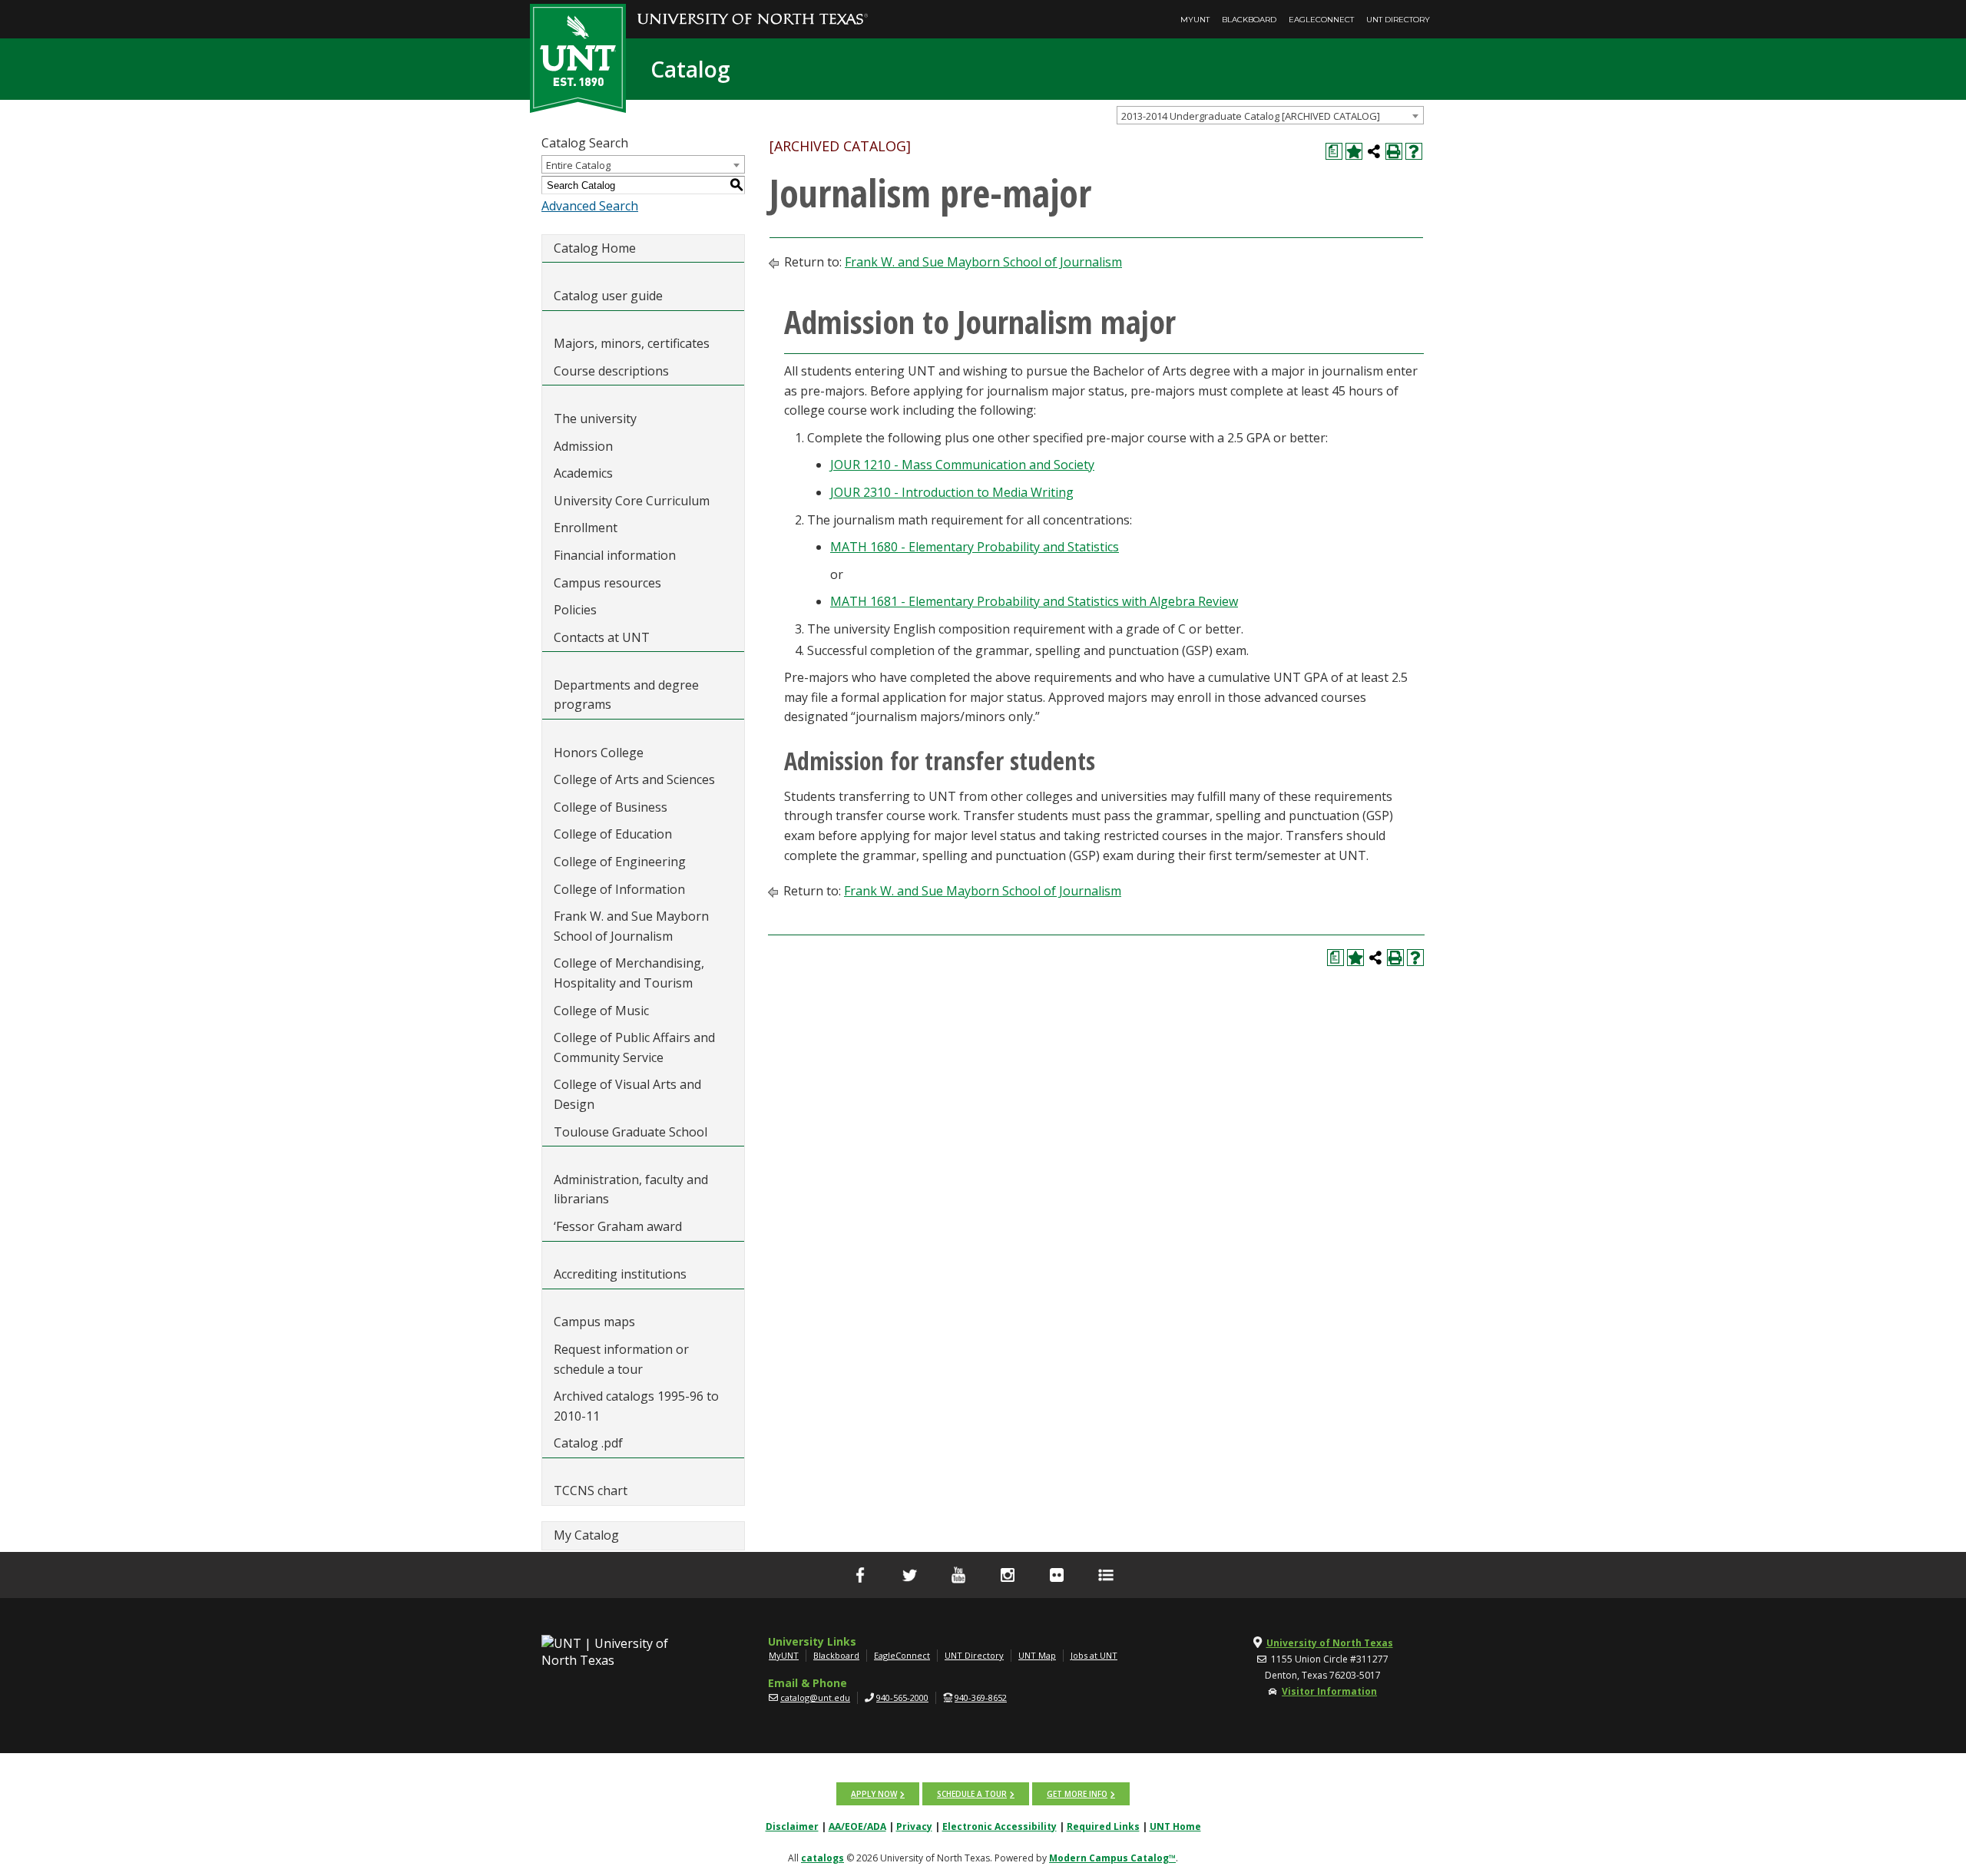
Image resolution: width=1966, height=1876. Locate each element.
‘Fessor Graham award (619, 1226)
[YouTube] (958, 1575)
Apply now (874, 1794)
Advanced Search (590, 206)
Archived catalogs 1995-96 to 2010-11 (636, 1406)
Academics (583, 473)
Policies (575, 610)
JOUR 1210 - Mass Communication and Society (962, 465)
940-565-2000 (902, 1697)
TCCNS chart (591, 1491)
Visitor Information (1329, 1691)
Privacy (914, 1826)
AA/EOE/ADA (857, 1826)
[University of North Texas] (753, 8)
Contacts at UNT (602, 637)
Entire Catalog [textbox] (578, 165)
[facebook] (860, 1575)
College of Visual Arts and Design (627, 1094)
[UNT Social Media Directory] (1106, 1575)
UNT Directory (1398, 20)
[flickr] (1057, 1575)
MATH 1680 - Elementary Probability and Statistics (975, 547)
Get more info (1077, 1794)
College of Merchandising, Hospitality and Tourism (629, 973)
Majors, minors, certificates (632, 343)
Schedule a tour (972, 1794)
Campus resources (607, 583)
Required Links (1103, 1826)
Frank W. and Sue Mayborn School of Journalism (631, 926)
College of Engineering (620, 862)
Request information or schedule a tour (621, 1359)
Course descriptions (611, 371)
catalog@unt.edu (815, 1697)
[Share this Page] (1374, 151)
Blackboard (1249, 20)
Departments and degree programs (626, 695)
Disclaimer (792, 1826)
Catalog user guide (608, 296)
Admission (583, 446)
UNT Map (1037, 1655)
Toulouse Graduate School (631, 1132)
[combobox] (1270, 115)
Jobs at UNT (1094, 1655)
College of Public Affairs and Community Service (634, 1047)
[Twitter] (909, 1575)
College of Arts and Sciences (634, 779)
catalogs (822, 1858)
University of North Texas (1330, 1643)
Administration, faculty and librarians (631, 1189)
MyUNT (1195, 20)
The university (595, 419)
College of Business (611, 807)
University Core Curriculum (632, 501)
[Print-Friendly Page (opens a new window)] (1394, 151)
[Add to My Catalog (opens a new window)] (1354, 151)
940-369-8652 (981, 1697)
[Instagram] (1008, 1575)
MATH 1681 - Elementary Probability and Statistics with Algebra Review (1034, 601)
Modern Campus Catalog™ (1112, 1858)
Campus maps (594, 1322)
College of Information (619, 889)
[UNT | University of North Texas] (623, 1652)
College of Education (613, 834)
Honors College (599, 753)
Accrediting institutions (620, 1274)
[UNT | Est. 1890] (578, 57)
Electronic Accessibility (1000, 1826)
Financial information (615, 555)
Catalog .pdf (588, 1443)
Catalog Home (595, 248)
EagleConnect (1321, 20)
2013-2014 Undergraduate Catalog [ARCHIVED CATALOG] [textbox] (1251, 116)
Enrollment (586, 528)
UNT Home (1175, 1826)
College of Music (601, 1011)
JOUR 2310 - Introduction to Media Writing (952, 492)
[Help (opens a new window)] (1414, 151)
